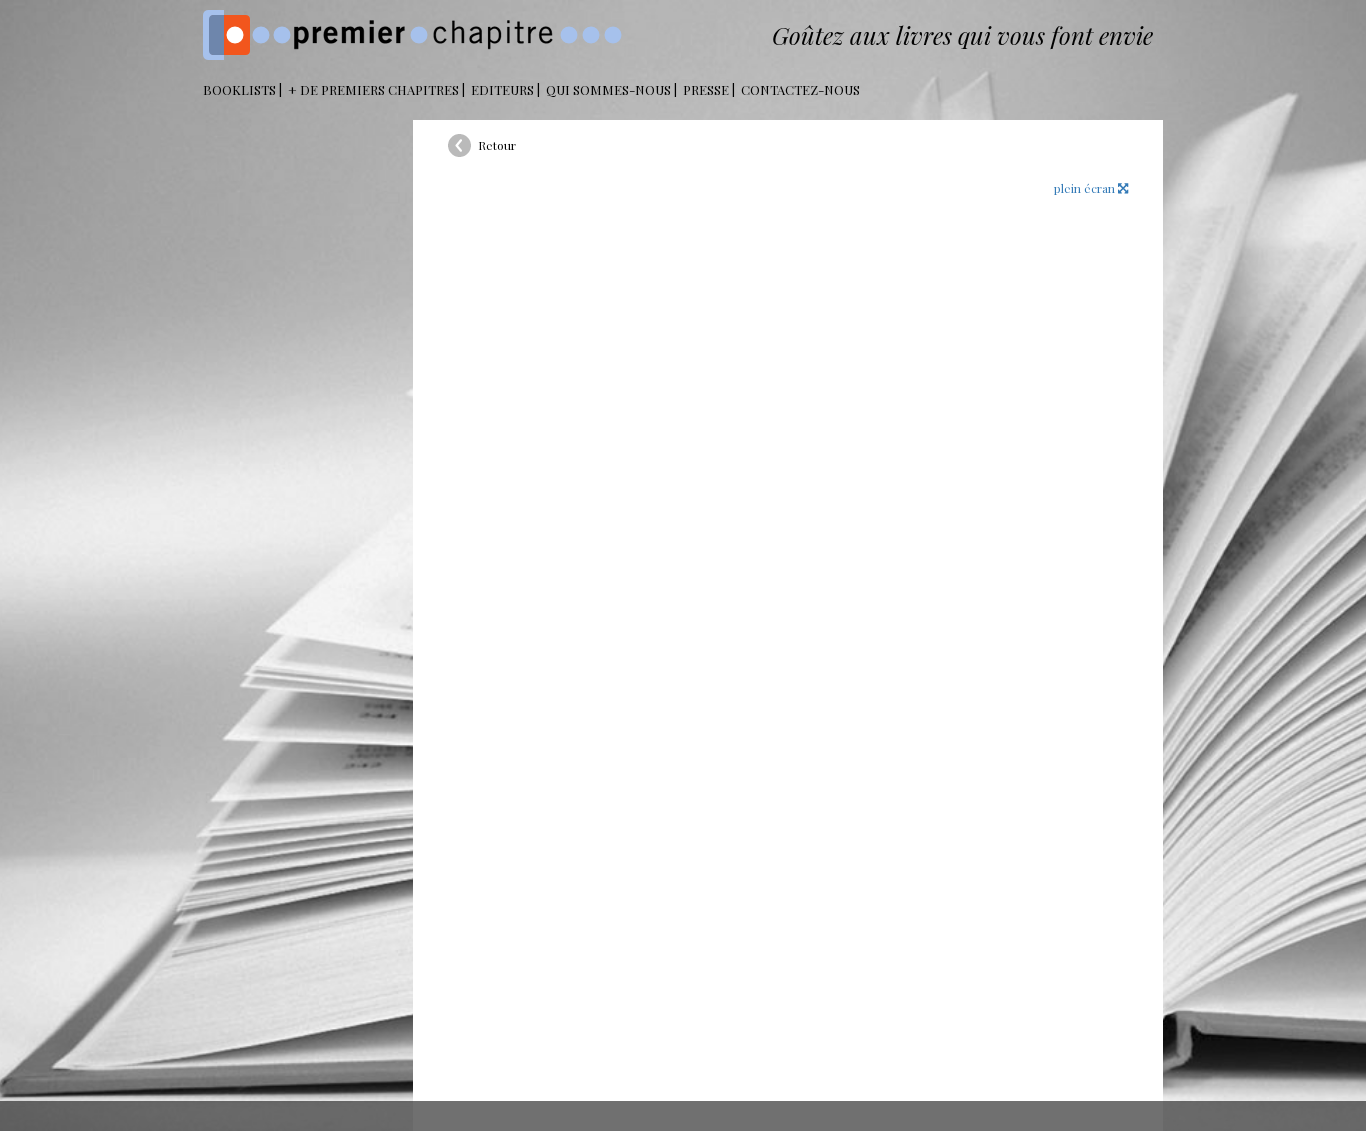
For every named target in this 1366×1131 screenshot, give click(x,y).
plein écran (1086, 188)
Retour (497, 145)
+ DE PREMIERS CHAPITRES (373, 89)
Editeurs (502, 89)
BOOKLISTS (239, 89)
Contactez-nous (800, 89)
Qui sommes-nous (608, 89)
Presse (706, 89)
